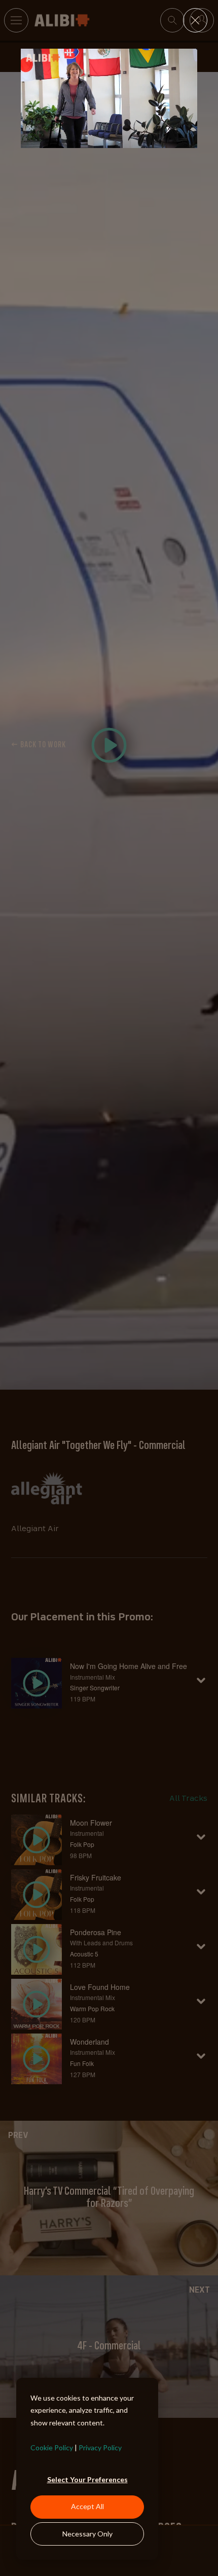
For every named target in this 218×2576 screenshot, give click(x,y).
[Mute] (149, 140)
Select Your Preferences (87, 2479)
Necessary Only (87, 2534)
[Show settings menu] (168, 140)
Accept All (87, 2506)
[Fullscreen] (188, 140)
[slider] (99, 140)
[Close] (195, 20)
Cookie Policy (52, 2447)
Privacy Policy (100, 2447)
